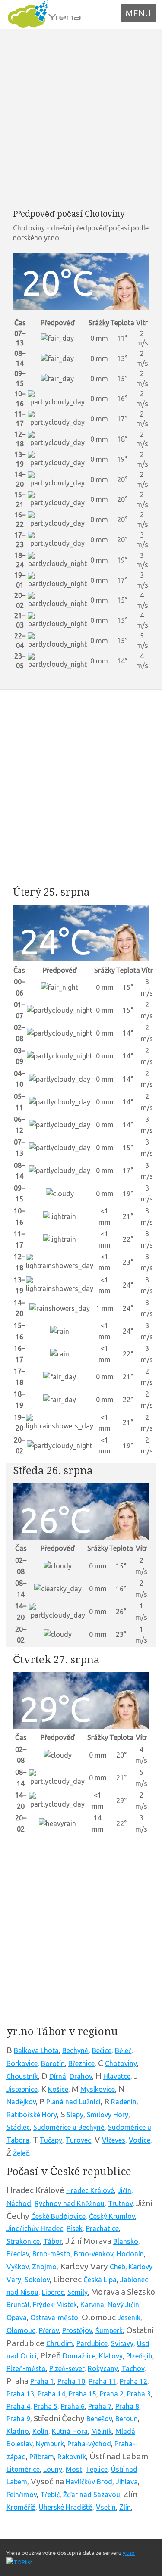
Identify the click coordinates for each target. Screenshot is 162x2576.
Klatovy (111, 2356)
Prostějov (77, 2330)
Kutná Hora (70, 2431)
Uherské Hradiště (66, 2507)
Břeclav (18, 2254)
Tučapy (51, 2140)
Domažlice (79, 2356)
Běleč (123, 2050)
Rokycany (103, 2368)
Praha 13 (20, 2394)
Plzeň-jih (139, 2356)
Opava (17, 2318)
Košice (58, 2089)
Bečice (102, 2050)
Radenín (124, 2102)
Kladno (18, 2431)
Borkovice (22, 2063)
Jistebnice (22, 2089)
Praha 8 (127, 2406)
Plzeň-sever (67, 2368)
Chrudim (60, 2343)
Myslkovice (98, 2089)
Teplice (97, 2469)
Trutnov (120, 2203)
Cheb (118, 2267)
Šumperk (109, 2330)
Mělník (102, 2431)
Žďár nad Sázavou (92, 2495)
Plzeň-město (26, 2368)
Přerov (49, 2330)
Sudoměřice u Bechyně (69, 2127)
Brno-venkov (94, 2254)
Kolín (40, 2431)
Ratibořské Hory (32, 2115)
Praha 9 (18, 2419)
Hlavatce (117, 2076)
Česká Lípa (100, 2280)
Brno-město (51, 2254)
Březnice (81, 2063)
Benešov (99, 2419)
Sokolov (37, 2280)
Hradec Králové (90, 2190)
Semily (78, 2292)
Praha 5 (46, 2406)
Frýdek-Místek (55, 2305)
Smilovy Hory (108, 2115)
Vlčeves (114, 2140)
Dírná (58, 2076)
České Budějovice (58, 2216)
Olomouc (21, 2330)
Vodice (140, 2140)
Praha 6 (73, 2406)
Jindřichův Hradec (35, 2228)
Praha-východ (89, 2444)
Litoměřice (23, 2469)
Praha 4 (18, 2406)
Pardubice (92, 2343)
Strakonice (23, 2241)
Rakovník (72, 2457)
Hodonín (130, 2254)
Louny (53, 2469)
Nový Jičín (123, 2305)
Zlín (125, 2507)
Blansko (126, 2241)
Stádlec (18, 2127)
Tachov (133, 2368)
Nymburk (50, 2444)
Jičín (124, 2190)
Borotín (53, 2063)
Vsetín (106, 2507)
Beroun (127, 2419)
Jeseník (129, 2318)
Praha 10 (71, 2381)
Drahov (81, 2076)
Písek (75, 2228)
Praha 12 (133, 2381)
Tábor (52, 2241)
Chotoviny (121, 2063)
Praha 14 (51, 2394)
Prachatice (102, 2228)
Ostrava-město (54, 2318)
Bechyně (75, 2050)
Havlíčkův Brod (89, 2482)
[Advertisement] (81, 119)
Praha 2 (112, 2394)
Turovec (78, 2140)
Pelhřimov (22, 2495)
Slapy (75, 2115)
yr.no (129, 2553)
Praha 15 (83, 2394)
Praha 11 (102, 2381)
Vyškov (17, 2267)
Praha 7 (100, 2406)
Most (74, 2469)
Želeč (21, 2153)
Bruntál (18, 2305)
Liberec (53, 2292)
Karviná (92, 2305)
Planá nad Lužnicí (73, 2102)
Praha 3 (139, 2394)
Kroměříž (21, 2507)
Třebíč (50, 2495)
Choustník (22, 2076)
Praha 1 (42, 2381)
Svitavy (122, 2343)
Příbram (42, 2457)
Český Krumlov (112, 2216)
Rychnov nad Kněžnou (70, 2203)
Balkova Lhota (36, 2050)
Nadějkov (21, 2102)
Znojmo (44, 2267)
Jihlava (127, 2482)
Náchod (19, 2203)
